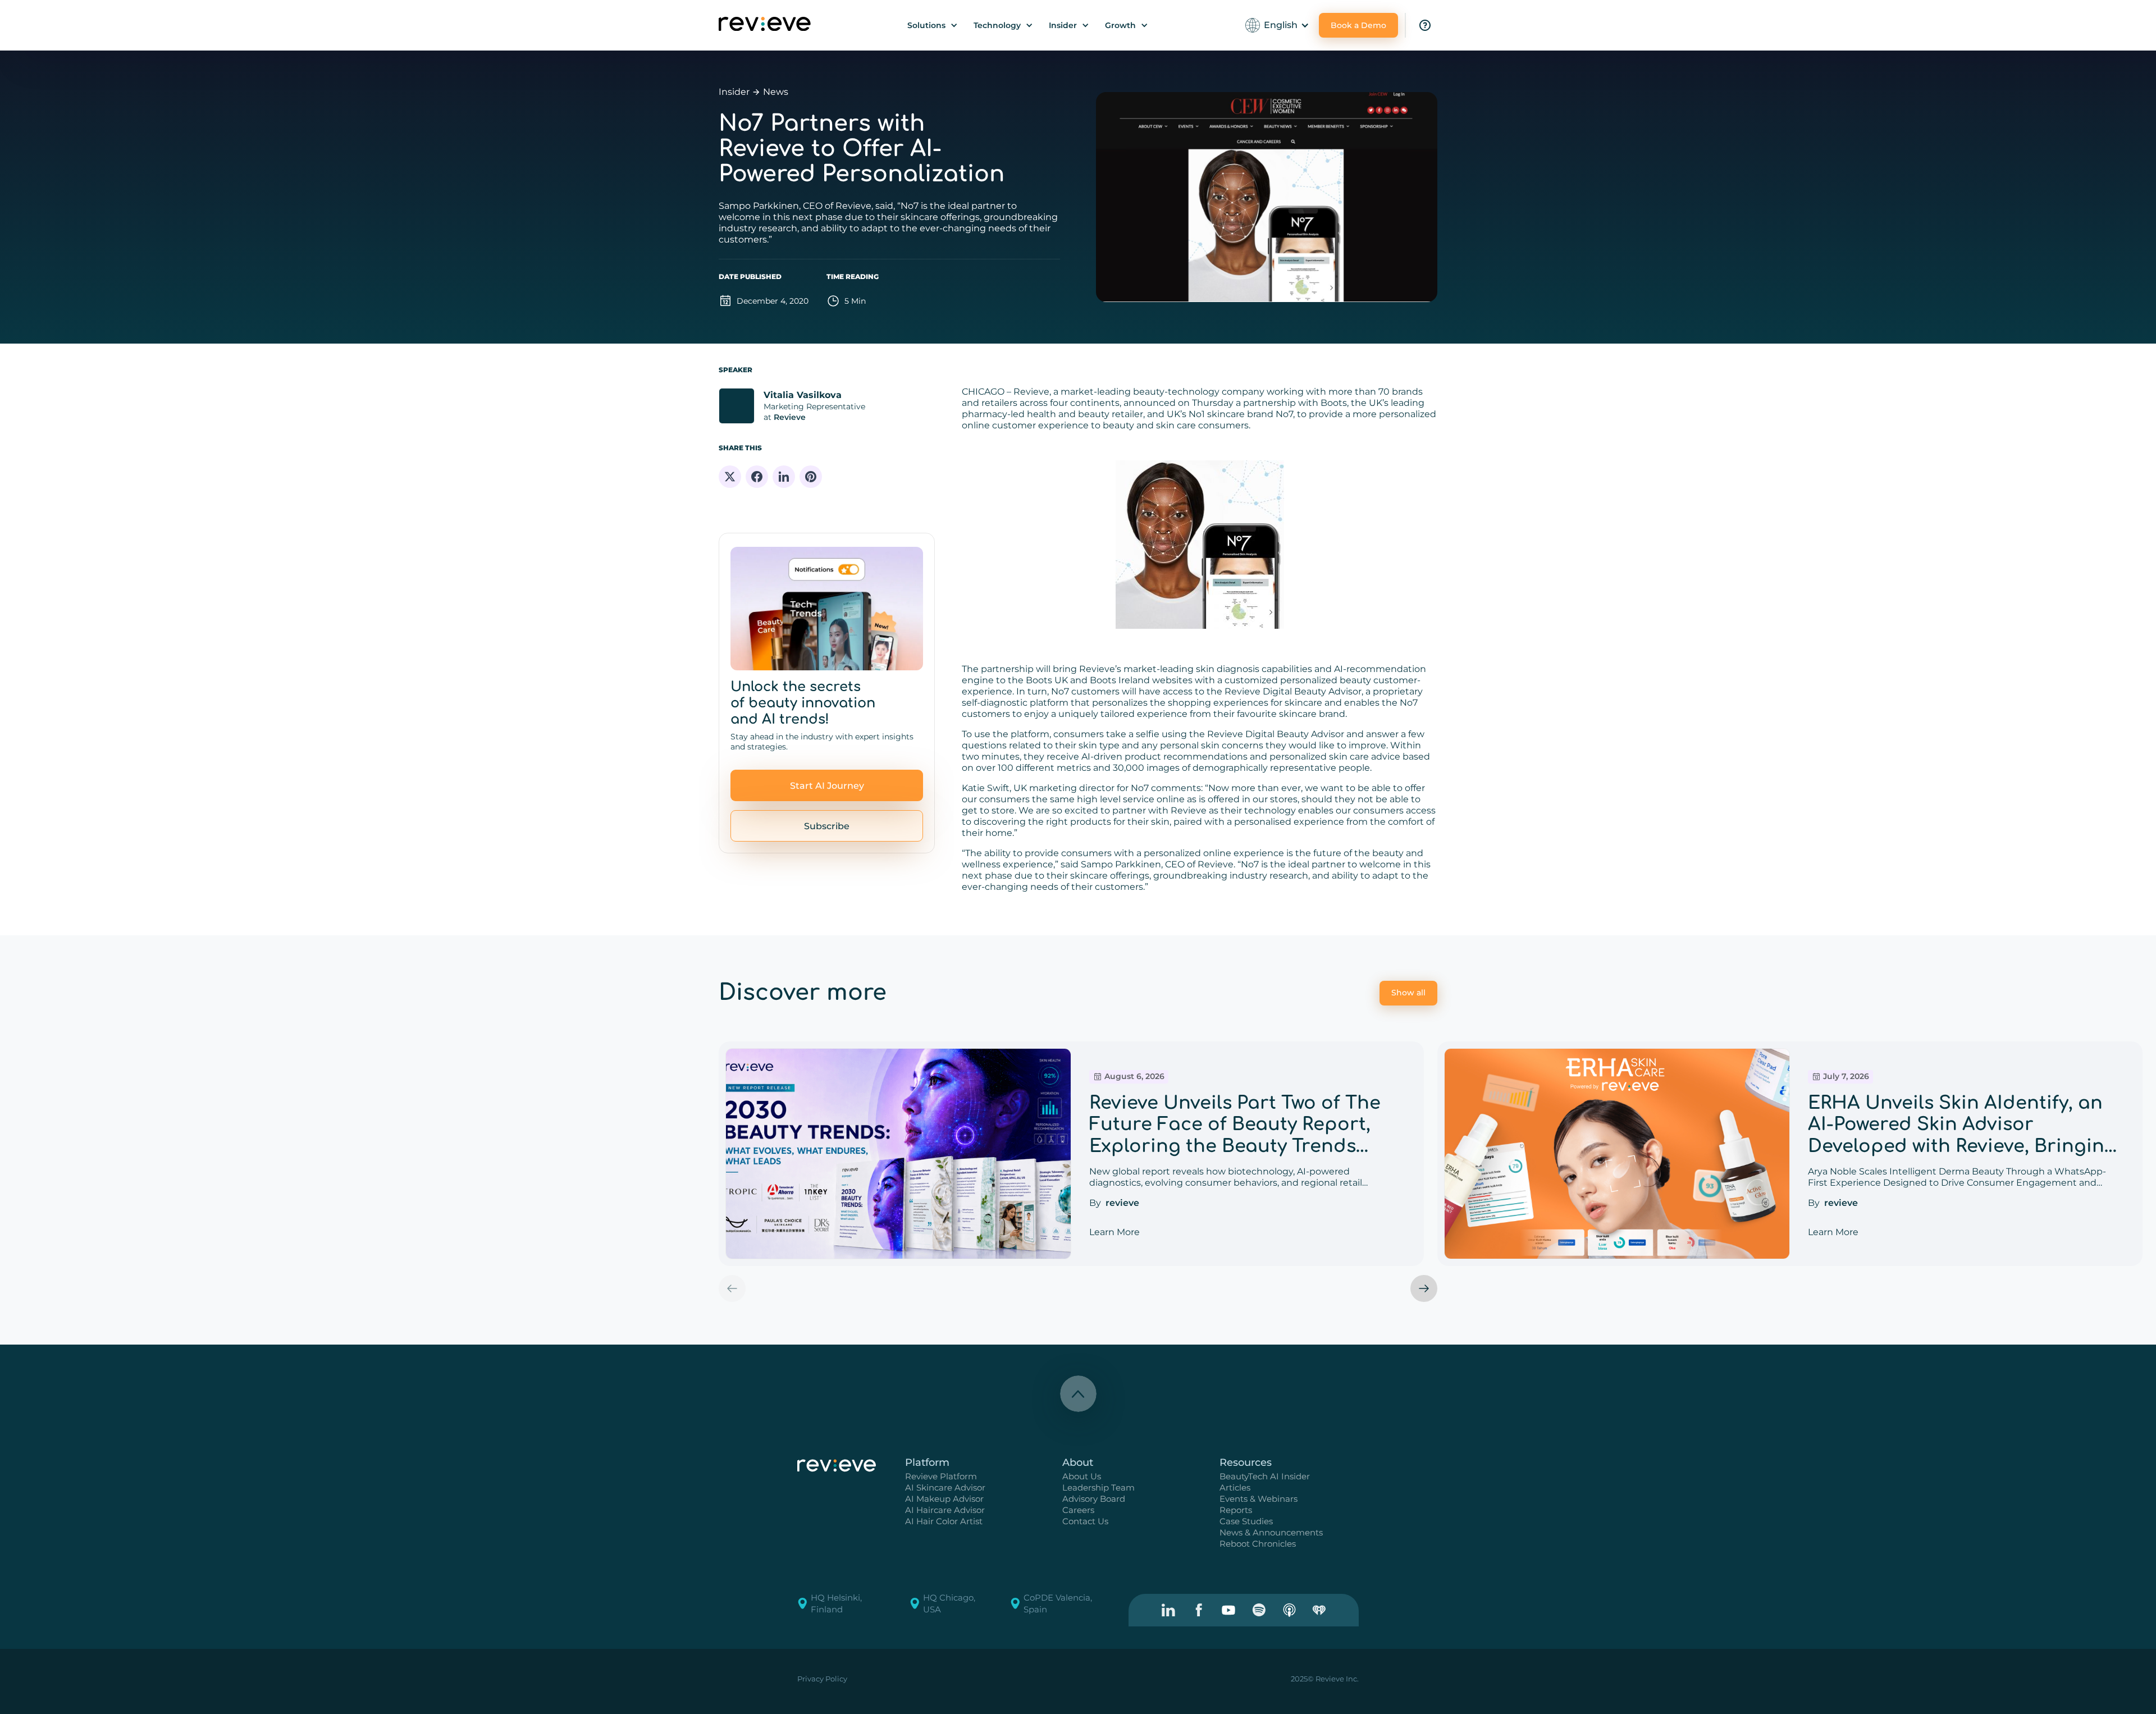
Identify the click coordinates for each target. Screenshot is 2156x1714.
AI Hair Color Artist (944, 1521)
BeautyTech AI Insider (1265, 1476)
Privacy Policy (822, 1679)
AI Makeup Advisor (944, 1499)
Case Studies (1246, 1521)
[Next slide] (1424, 1288)
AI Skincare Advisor (945, 1487)
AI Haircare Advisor (945, 1510)
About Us (1082, 1476)
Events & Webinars (1259, 1499)
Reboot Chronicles (1258, 1544)
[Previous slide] (732, 1288)
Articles (1235, 1487)
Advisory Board (1094, 1499)
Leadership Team (1098, 1487)
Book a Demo (1358, 25)
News (776, 92)
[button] (933, 25)
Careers (1078, 1510)
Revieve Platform (941, 1476)
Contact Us (1085, 1521)
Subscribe (827, 826)
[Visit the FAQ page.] (1425, 25)
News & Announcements (1271, 1532)
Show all (1408, 993)
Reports (1236, 1510)
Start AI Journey (827, 786)
